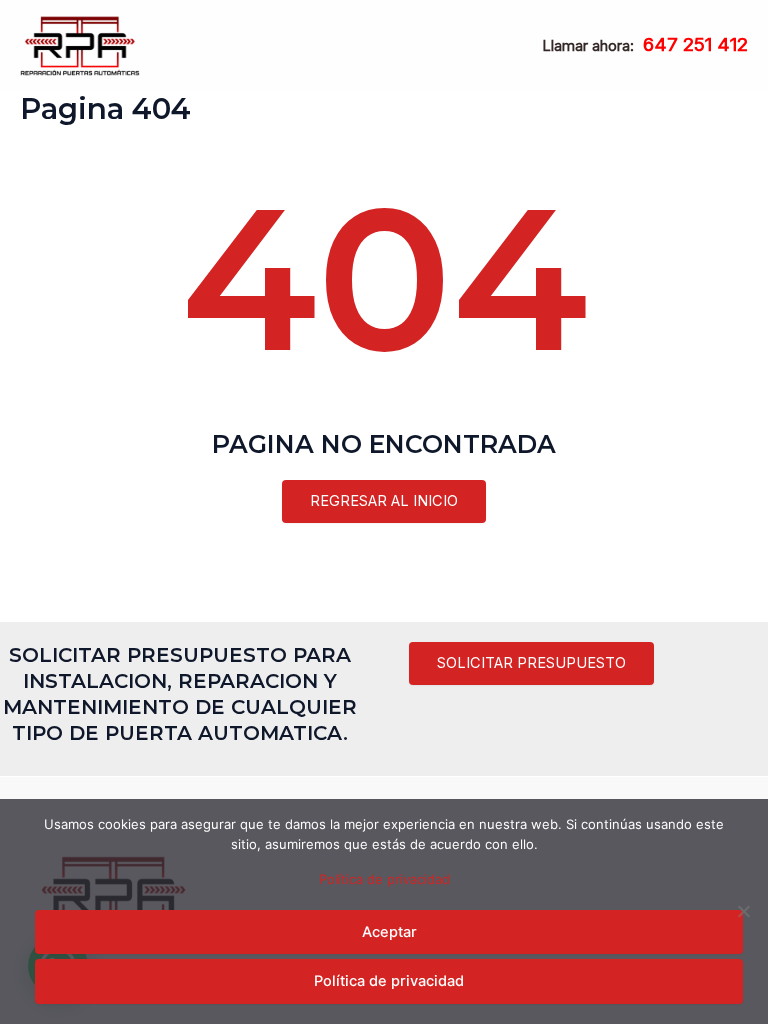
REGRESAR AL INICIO (384, 501)
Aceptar (389, 932)
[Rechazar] (743, 911)
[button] (531, 663)
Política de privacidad (384, 879)
